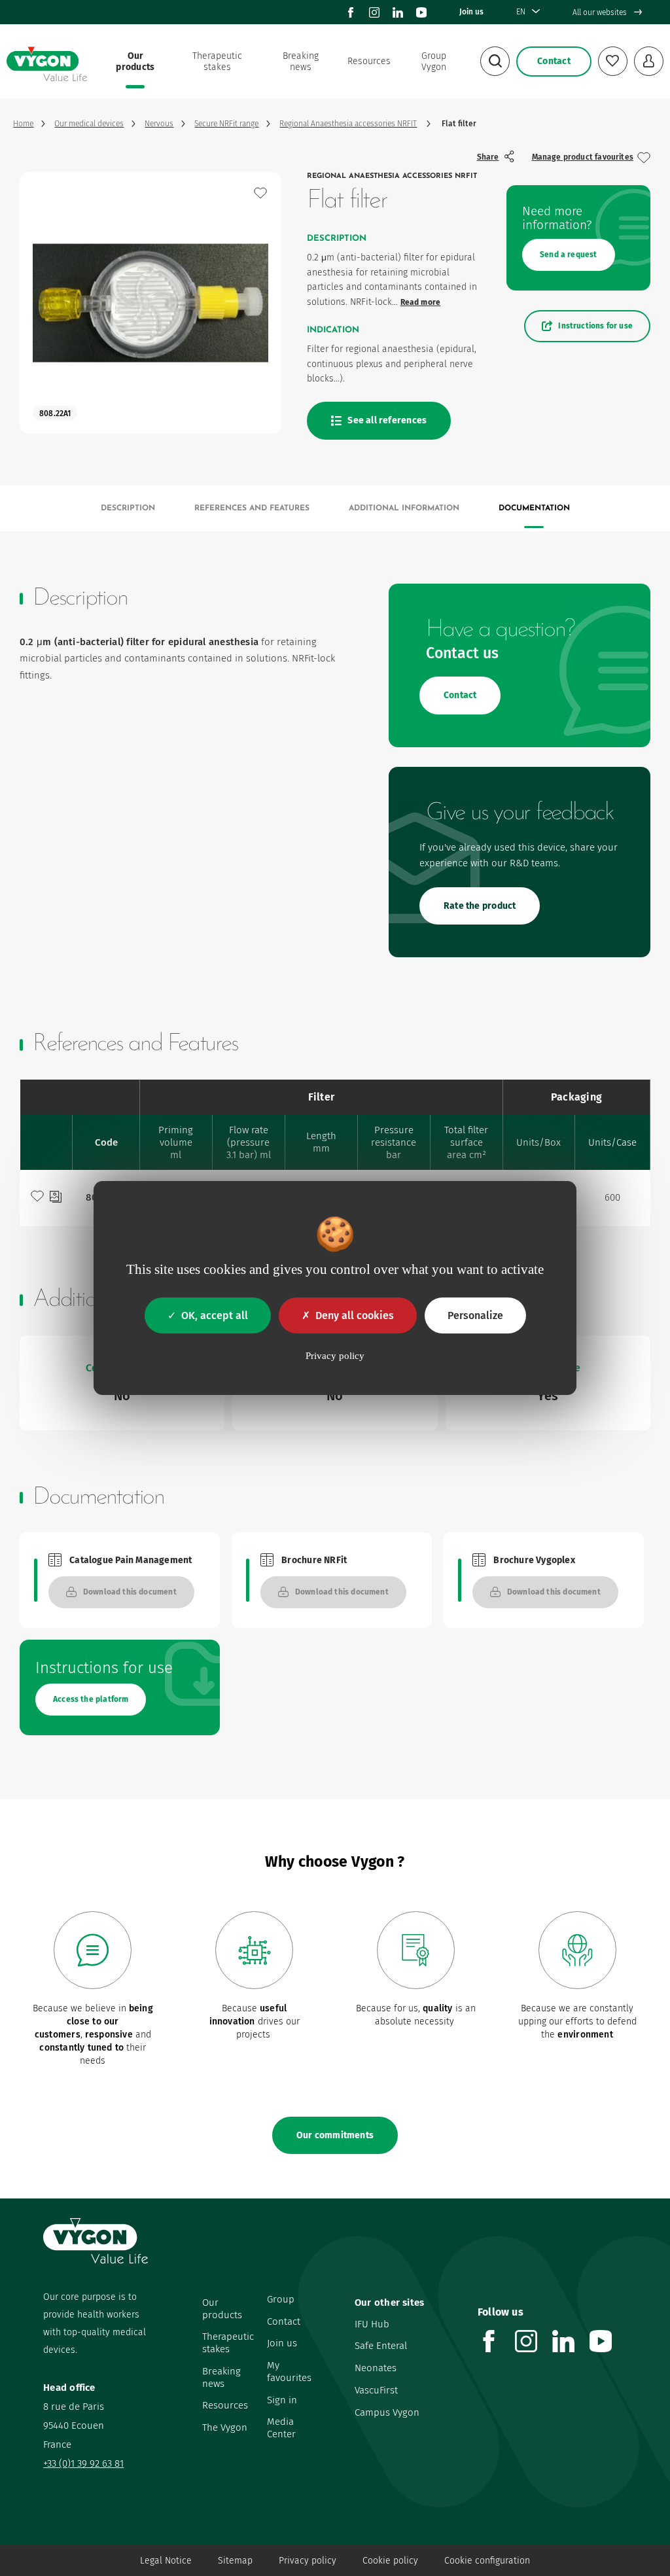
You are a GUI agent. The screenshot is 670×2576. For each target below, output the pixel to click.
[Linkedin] (398, 12)
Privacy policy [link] (335, 1356)
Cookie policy (390, 2561)
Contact (284, 2321)
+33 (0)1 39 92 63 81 (83, 2463)
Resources (369, 61)
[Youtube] (421, 12)
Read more (421, 302)
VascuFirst (376, 2390)
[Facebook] (351, 12)
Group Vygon (434, 62)
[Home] (46, 62)
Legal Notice (166, 2561)
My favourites (289, 2372)
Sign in (282, 2400)
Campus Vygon (387, 2412)
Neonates (376, 2368)
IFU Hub (372, 2324)
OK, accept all (215, 1315)
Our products (135, 62)
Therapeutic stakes (217, 62)
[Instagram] (374, 12)
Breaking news (301, 62)
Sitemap (235, 2561)
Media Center (281, 2428)
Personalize (475, 1315)
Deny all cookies (355, 1315)
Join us (471, 12)
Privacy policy (308, 2561)
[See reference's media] (56, 1198)
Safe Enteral (381, 2346)
